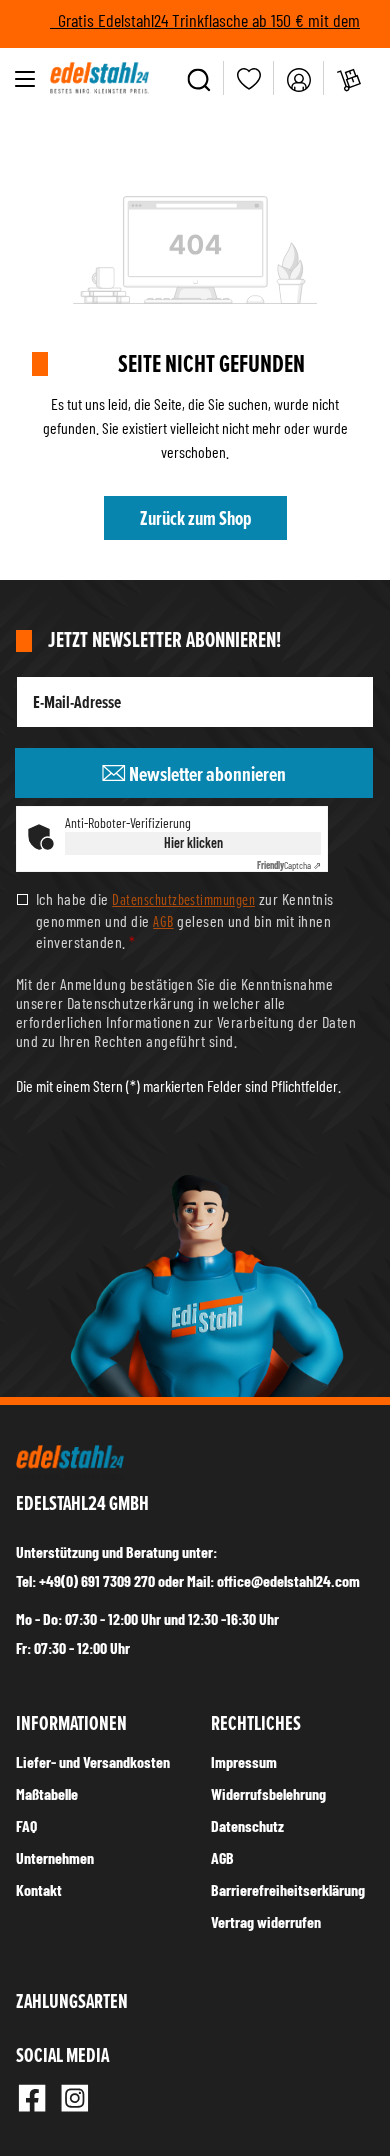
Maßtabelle (47, 1793)
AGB (163, 921)
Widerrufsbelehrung (268, 1793)
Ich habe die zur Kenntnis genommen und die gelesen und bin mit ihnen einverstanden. (185, 919)
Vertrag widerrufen (266, 1921)
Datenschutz (247, 1825)
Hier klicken (193, 842)
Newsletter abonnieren (206, 774)
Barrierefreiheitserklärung (288, 1889)
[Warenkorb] (349, 78)
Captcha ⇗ (289, 865)
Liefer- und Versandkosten (93, 1761)
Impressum (244, 1761)
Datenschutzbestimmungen (183, 899)
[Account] (299, 78)
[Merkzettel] (249, 78)
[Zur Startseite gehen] (99, 78)
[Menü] (25, 78)
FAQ (26, 1825)
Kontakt (39, 1889)
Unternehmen (55, 1857)
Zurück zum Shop (195, 518)
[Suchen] (199, 78)
